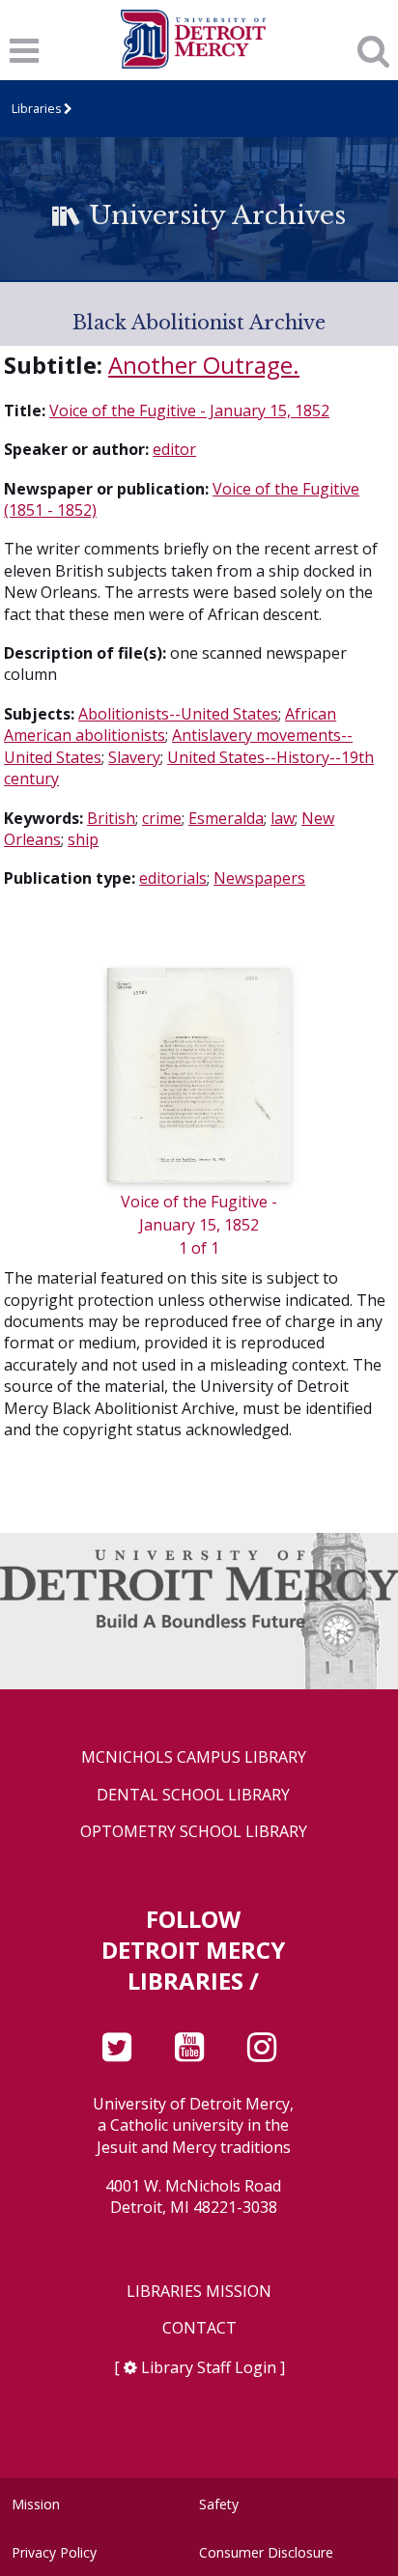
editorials (173, 878)
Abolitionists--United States (178, 714)
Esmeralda (226, 818)
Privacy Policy (54, 2552)
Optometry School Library (194, 1832)
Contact (199, 2328)
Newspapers (259, 878)
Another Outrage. (204, 365)
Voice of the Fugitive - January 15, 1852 (189, 410)
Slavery (134, 757)
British (111, 818)
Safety (219, 2504)
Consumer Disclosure (266, 2552)
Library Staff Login (209, 2367)
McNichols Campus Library (194, 1757)
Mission (36, 2504)
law (283, 818)
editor (174, 449)
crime (162, 818)
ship (83, 839)
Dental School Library (193, 1795)
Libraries (36, 109)
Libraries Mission (199, 2292)
